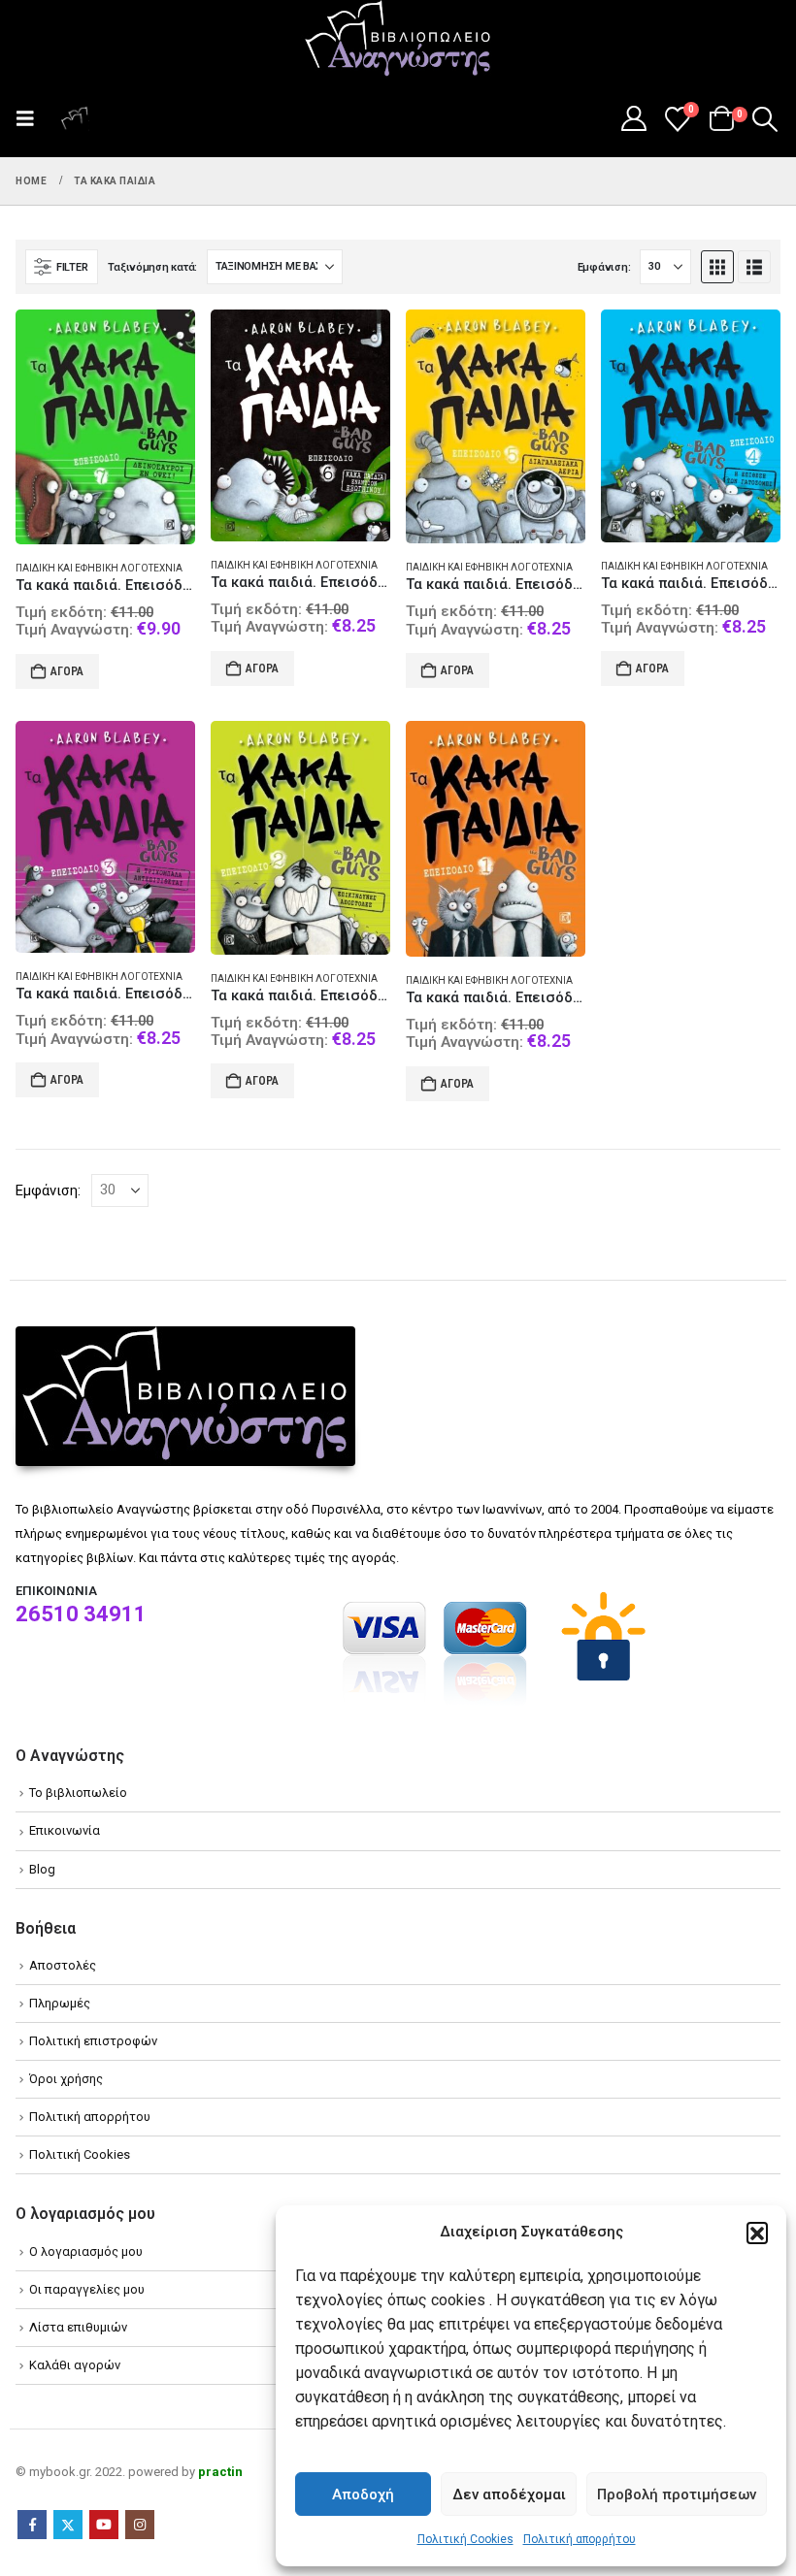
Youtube (104, 2525)
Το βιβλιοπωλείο (78, 1793)
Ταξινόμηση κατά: (152, 267)
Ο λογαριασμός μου (86, 2251)
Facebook (32, 2525)
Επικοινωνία (65, 1830)
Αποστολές (63, 1965)
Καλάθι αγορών (75, 2365)
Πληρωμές (60, 2003)
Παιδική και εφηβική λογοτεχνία (99, 568)
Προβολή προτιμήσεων (677, 2494)
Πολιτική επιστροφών (93, 2041)
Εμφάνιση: (604, 267)
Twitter (68, 2525)
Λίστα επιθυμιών (78, 2327)
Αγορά (67, 671)
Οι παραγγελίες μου (87, 2289)
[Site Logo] (398, 40)
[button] (757, 2233)
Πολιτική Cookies (465, 2539)
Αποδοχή (363, 2494)
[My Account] (633, 118)
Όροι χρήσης (66, 2079)
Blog (42, 1869)
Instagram (140, 2525)
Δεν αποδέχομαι (509, 2494)
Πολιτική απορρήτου (580, 2539)
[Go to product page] (105, 427)
